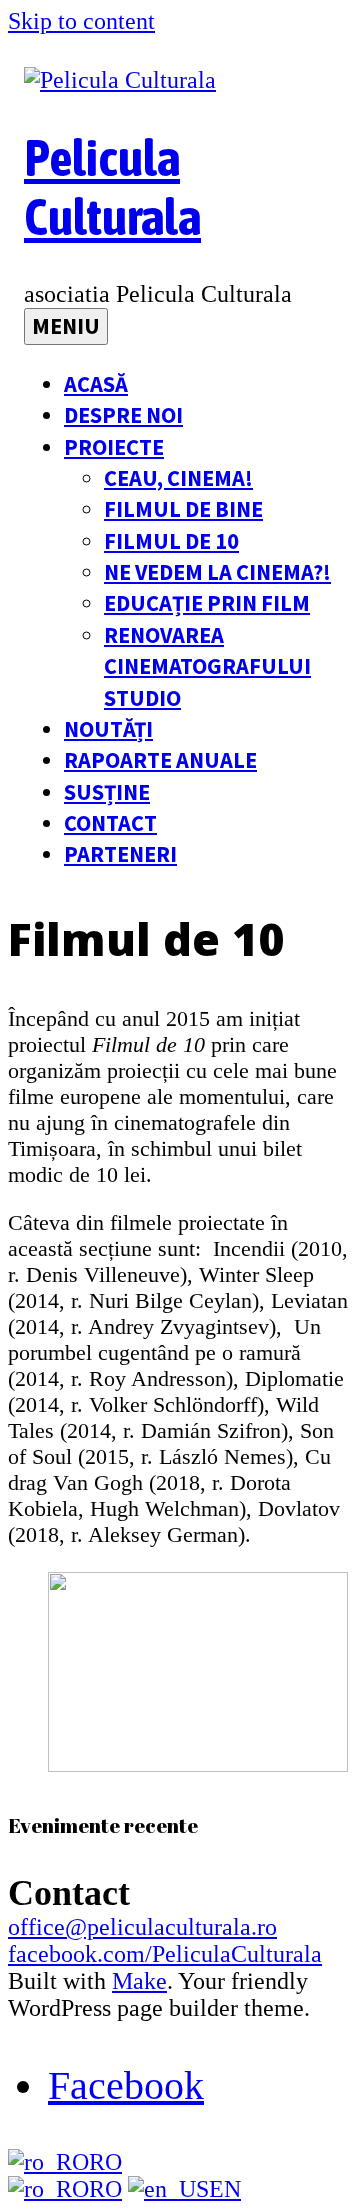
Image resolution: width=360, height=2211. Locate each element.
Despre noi (123, 415)
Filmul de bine (183, 509)
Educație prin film (207, 603)
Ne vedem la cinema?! (217, 572)
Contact (110, 823)
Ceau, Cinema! (178, 478)
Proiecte (114, 447)
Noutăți (108, 729)
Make (139, 1981)
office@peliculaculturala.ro (142, 1927)
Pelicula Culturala (112, 187)
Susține (107, 792)
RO (105, 2162)
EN (225, 2189)
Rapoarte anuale (160, 760)
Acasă (96, 384)
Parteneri (120, 854)
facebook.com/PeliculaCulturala (165, 1954)
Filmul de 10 (171, 541)
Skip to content (81, 21)
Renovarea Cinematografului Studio (207, 666)
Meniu (66, 326)
